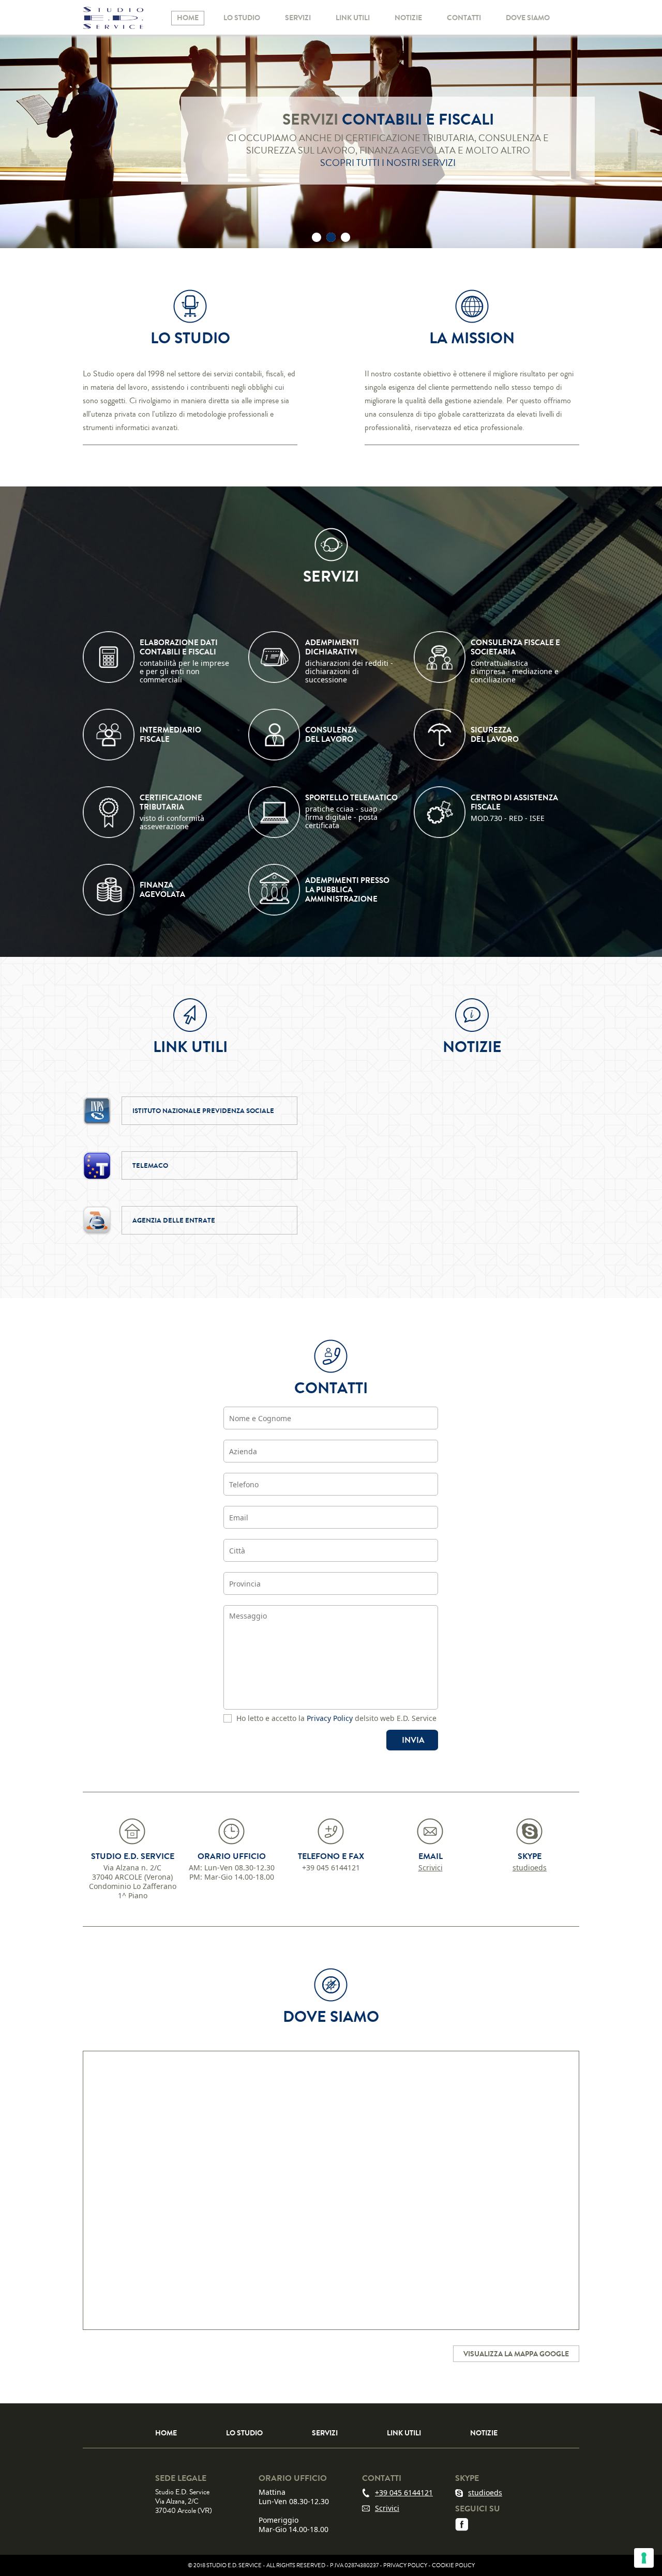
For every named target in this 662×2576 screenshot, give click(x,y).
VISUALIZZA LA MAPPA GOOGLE (516, 2354)
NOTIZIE (408, 18)
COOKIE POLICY (453, 2565)
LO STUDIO (242, 18)
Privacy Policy (330, 1718)
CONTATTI (464, 18)
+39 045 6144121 (404, 2493)
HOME (188, 18)
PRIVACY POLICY (405, 2565)
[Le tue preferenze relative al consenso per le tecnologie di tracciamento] (644, 2558)
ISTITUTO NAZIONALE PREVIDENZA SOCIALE (203, 1111)
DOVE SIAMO (528, 18)
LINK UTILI (353, 18)
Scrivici (431, 1868)
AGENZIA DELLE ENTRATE (174, 1220)
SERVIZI (298, 18)
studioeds (530, 1868)
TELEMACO (150, 1165)
